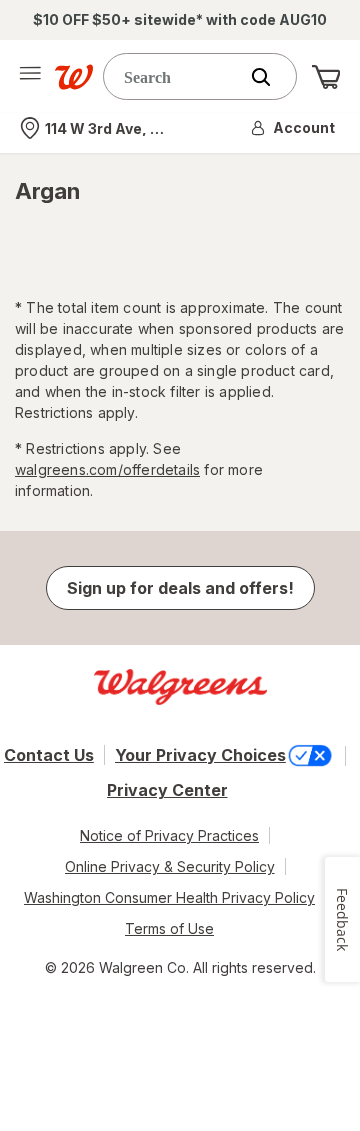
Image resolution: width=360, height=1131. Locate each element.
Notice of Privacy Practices (169, 835)
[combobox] (175, 76)
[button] (294, 128)
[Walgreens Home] (74, 77)
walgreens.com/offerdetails (107, 469)
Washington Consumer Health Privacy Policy (169, 897)
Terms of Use (169, 928)
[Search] (271, 77)
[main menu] (30, 77)
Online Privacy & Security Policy (170, 866)
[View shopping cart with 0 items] (326, 77)
